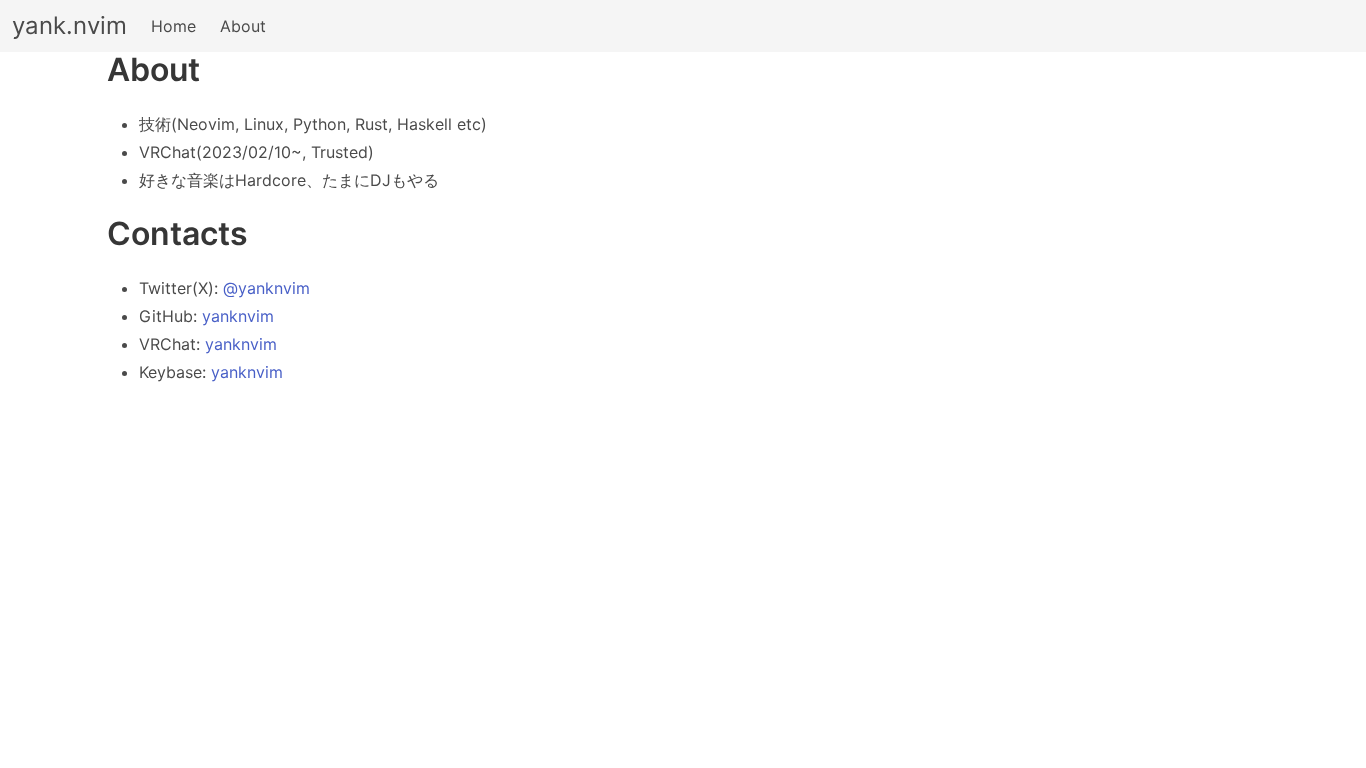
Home (173, 26)
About (243, 26)
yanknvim (238, 316)
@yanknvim (266, 288)
